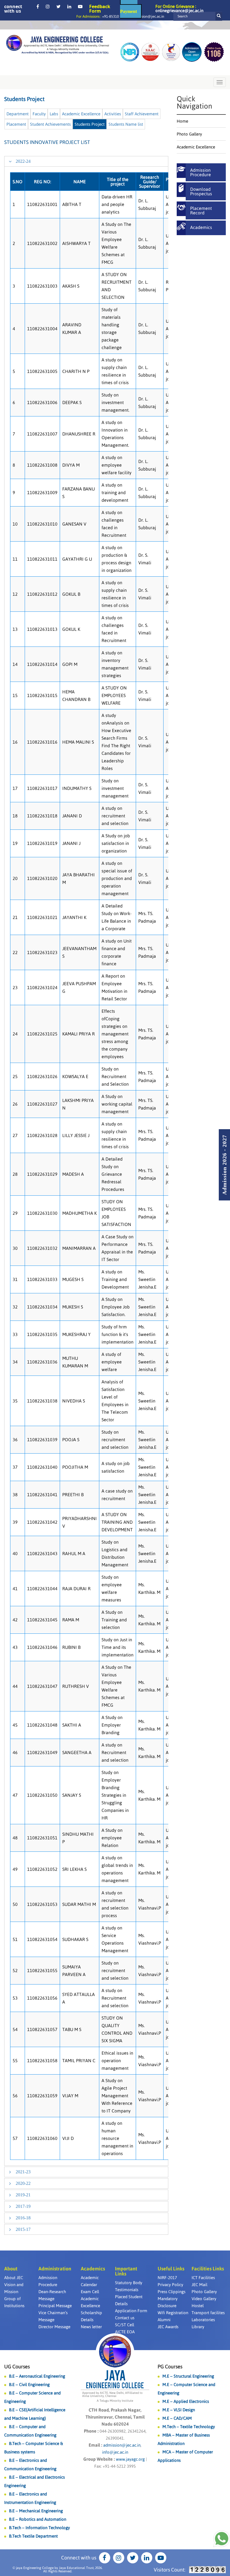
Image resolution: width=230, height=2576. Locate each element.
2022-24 (23, 161)
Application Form (131, 2311)
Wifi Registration (173, 2313)
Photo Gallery (189, 134)
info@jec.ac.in (115, 2452)
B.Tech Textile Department (33, 2536)
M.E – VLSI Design (179, 2410)
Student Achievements (50, 124)
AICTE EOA (125, 2332)
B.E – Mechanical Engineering (36, 2511)
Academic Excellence (81, 114)
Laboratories (203, 2320)
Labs (54, 114)
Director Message (54, 2327)
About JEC (14, 2278)
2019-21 (23, 2195)
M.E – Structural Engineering (188, 2376)
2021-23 (23, 2172)
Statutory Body (129, 2283)
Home (182, 121)
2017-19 (23, 2206)
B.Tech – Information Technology (39, 2528)
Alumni (164, 2320)
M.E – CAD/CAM (177, 2418)
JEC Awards (168, 2327)
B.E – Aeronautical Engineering (37, 2376)
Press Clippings (172, 2292)
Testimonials (127, 2290)
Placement (16, 124)
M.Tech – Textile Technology (189, 2427)
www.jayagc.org (130, 2459)
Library (198, 2327)
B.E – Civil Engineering (29, 2384)
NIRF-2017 (167, 2278)
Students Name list (126, 124)
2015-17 (23, 2229)
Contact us (125, 2318)
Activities (113, 114)
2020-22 (23, 2183)
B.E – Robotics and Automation (38, 2519)
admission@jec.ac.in (148, 16)
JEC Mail (199, 2285)
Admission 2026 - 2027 (224, 1165)
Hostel (198, 2306)
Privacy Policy (170, 2285)
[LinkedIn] (69, 6)
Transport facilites (208, 2313)
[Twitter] (58, 6)
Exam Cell (90, 2292)
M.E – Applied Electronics (186, 2401)
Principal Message (55, 2306)
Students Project (90, 124)
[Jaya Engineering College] (58, 45)
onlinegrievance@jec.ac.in (179, 11)
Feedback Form (100, 9)
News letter (91, 2327)
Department (18, 114)
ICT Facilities (203, 2278)
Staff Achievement (142, 114)
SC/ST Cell (125, 2325)
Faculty (39, 114)
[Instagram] (48, 6)
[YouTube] (80, 6)
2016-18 (23, 2218)
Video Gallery (204, 2299)
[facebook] (38, 6)
